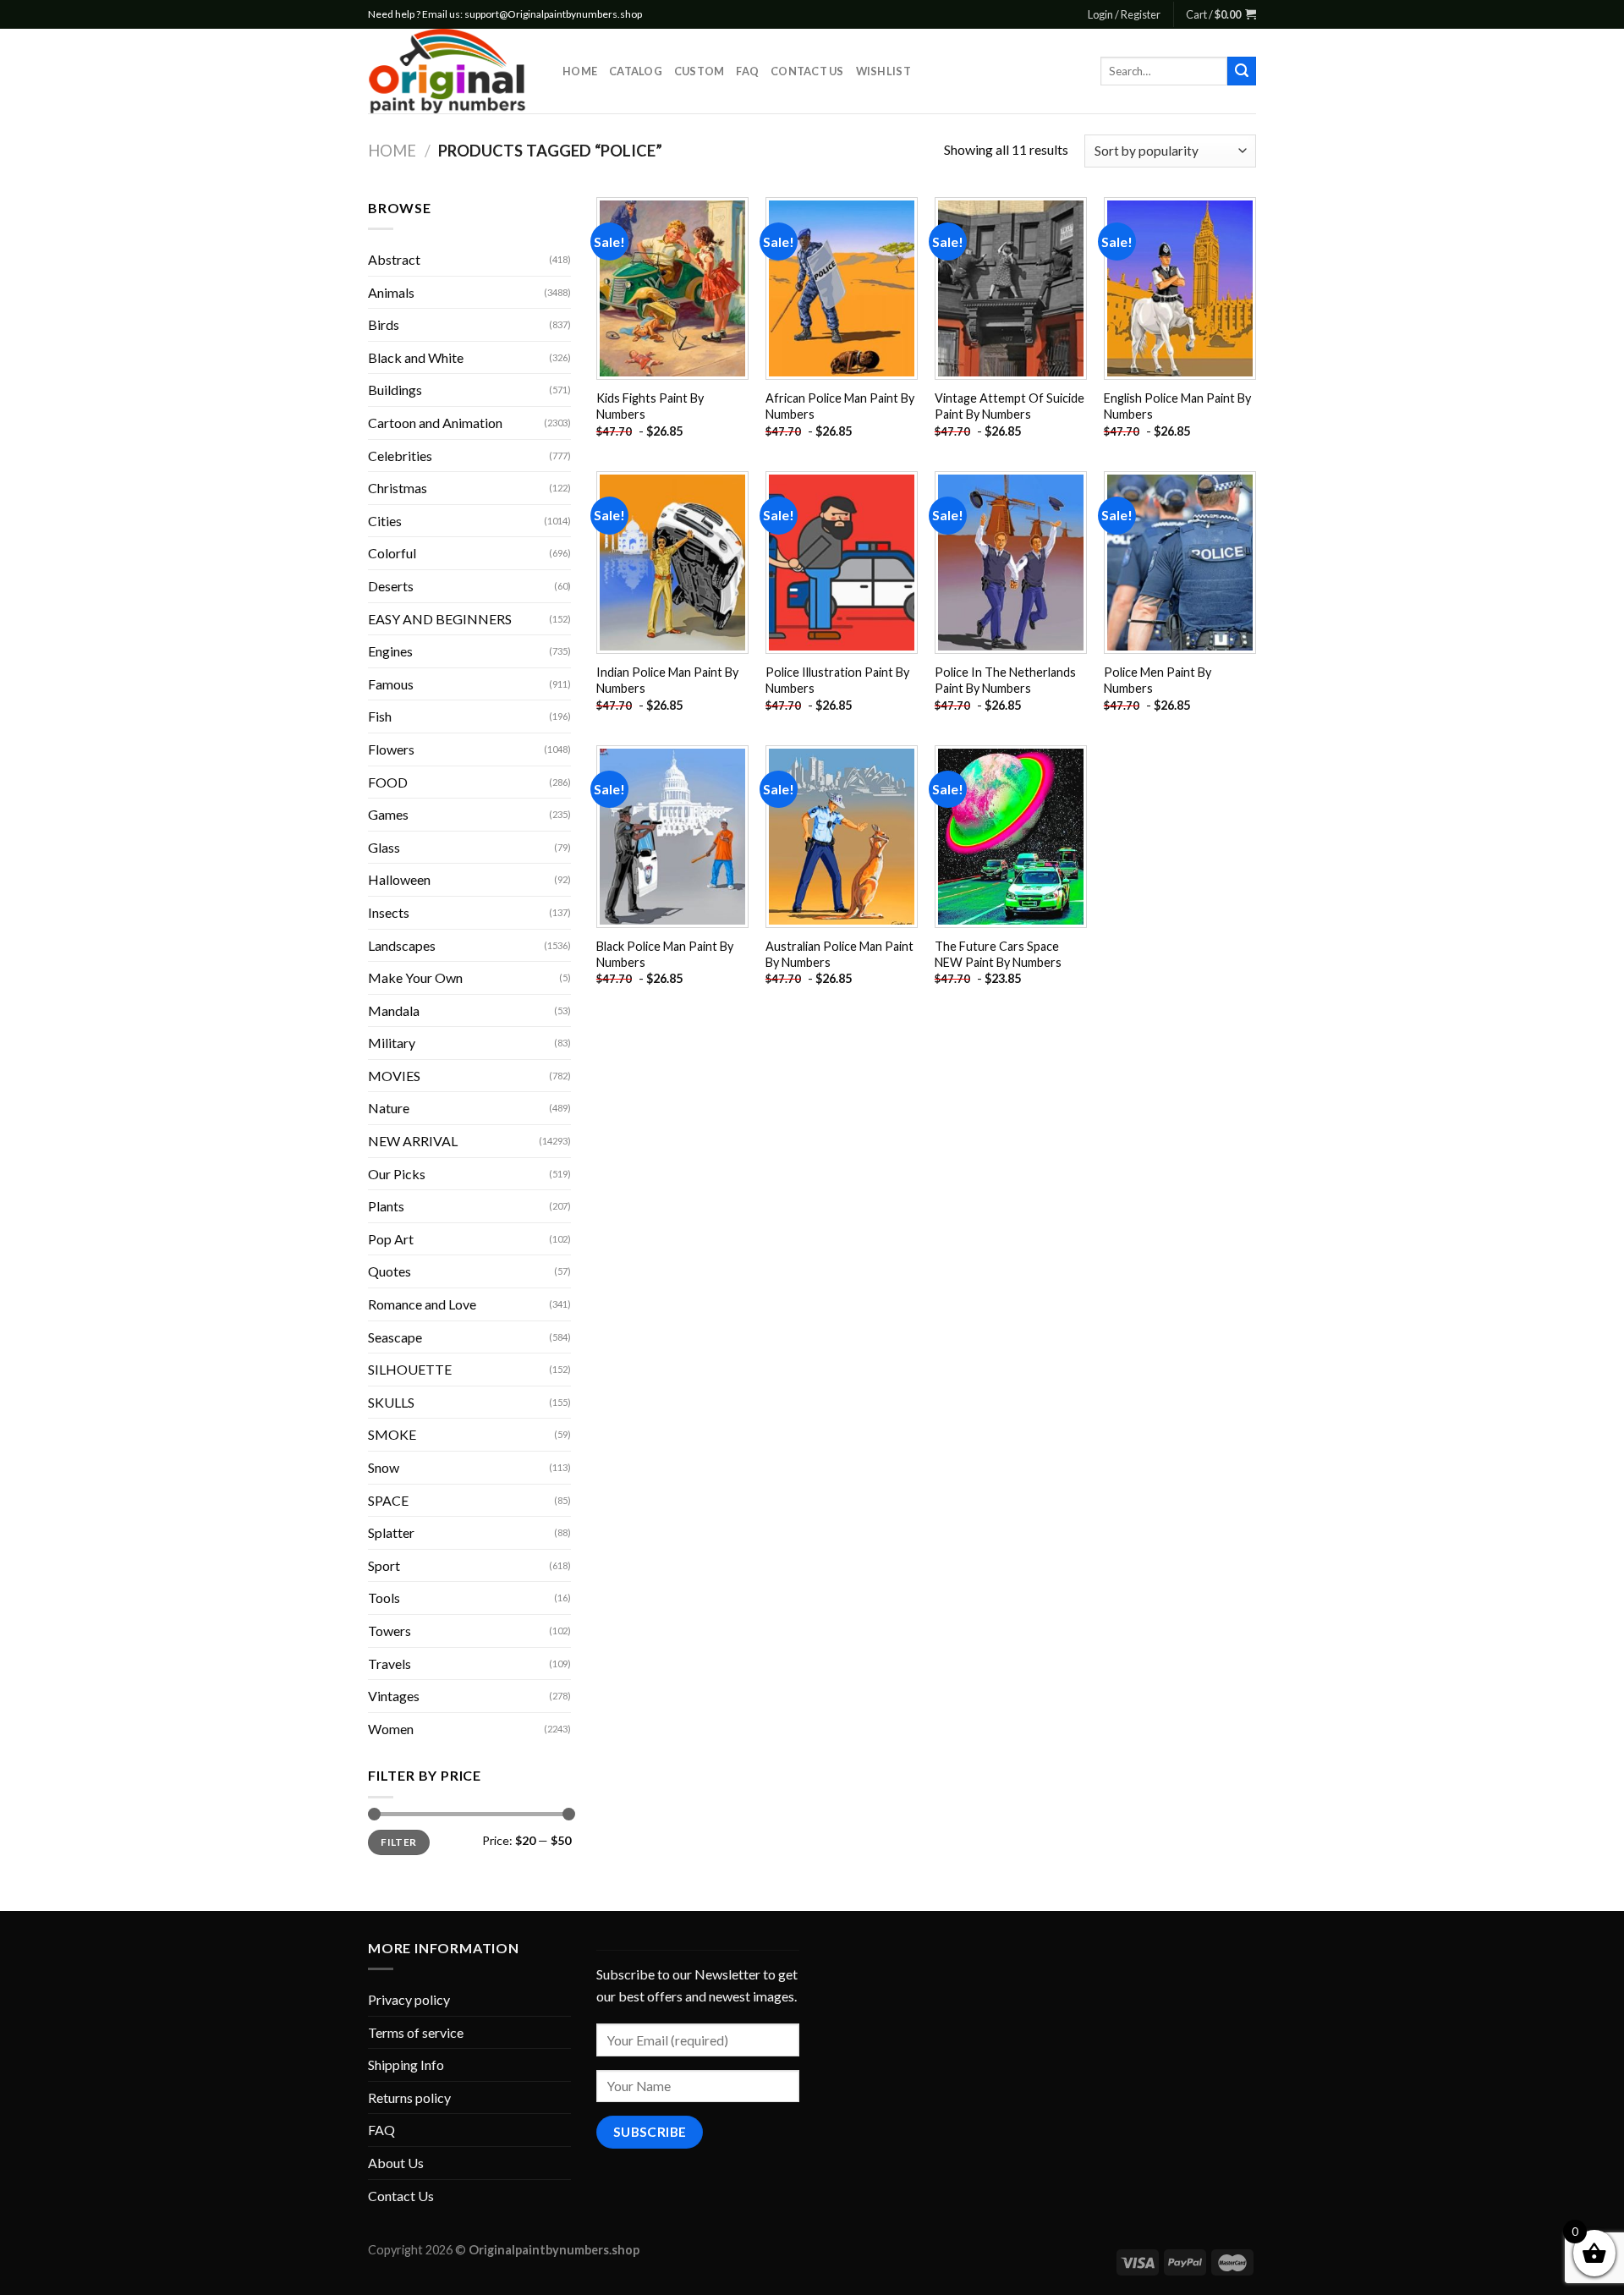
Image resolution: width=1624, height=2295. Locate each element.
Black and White (416, 357)
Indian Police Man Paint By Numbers (667, 680)
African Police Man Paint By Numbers (840, 406)
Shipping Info (406, 2064)
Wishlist (883, 71)
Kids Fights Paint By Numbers (650, 406)
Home (580, 71)
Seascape (395, 1337)
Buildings (395, 390)
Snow (384, 1467)
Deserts (391, 586)
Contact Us (807, 71)
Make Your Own (415, 977)
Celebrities (400, 456)
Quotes (390, 1271)
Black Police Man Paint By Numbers (665, 954)
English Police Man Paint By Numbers (1177, 406)
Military (392, 1043)
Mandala (394, 1010)
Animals (391, 292)
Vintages (394, 1696)
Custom (700, 71)
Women (391, 1729)
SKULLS (391, 1402)
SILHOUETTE (410, 1369)
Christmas (398, 488)
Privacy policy (409, 1999)
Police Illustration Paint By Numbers (837, 680)
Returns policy (409, 2097)
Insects (389, 912)
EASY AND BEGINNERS (440, 619)
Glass (384, 847)
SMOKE (392, 1434)
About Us (396, 2163)
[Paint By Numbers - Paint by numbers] (453, 71)
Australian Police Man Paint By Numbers (839, 954)
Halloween (399, 879)
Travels (390, 1664)
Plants (386, 1206)
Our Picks (397, 1174)
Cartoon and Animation (435, 423)
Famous (391, 684)
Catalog (636, 71)
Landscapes (402, 945)
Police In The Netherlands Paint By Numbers (1005, 680)
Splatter (391, 1532)
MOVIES (394, 1076)
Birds (384, 324)
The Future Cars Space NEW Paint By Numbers (998, 954)
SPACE (388, 1500)
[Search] (1242, 71)
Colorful (392, 553)
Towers (390, 1631)
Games (388, 814)
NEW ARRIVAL (413, 1141)
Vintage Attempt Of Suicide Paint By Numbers (1010, 406)
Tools (384, 1598)
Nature (389, 1108)
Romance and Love (422, 1304)
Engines (390, 651)
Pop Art (391, 1239)
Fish (380, 716)
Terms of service (416, 2032)
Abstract (394, 259)
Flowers (391, 749)
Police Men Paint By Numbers (1158, 680)
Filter (398, 1842)
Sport (384, 1565)
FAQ (747, 71)
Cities (385, 521)
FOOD (388, 782)
